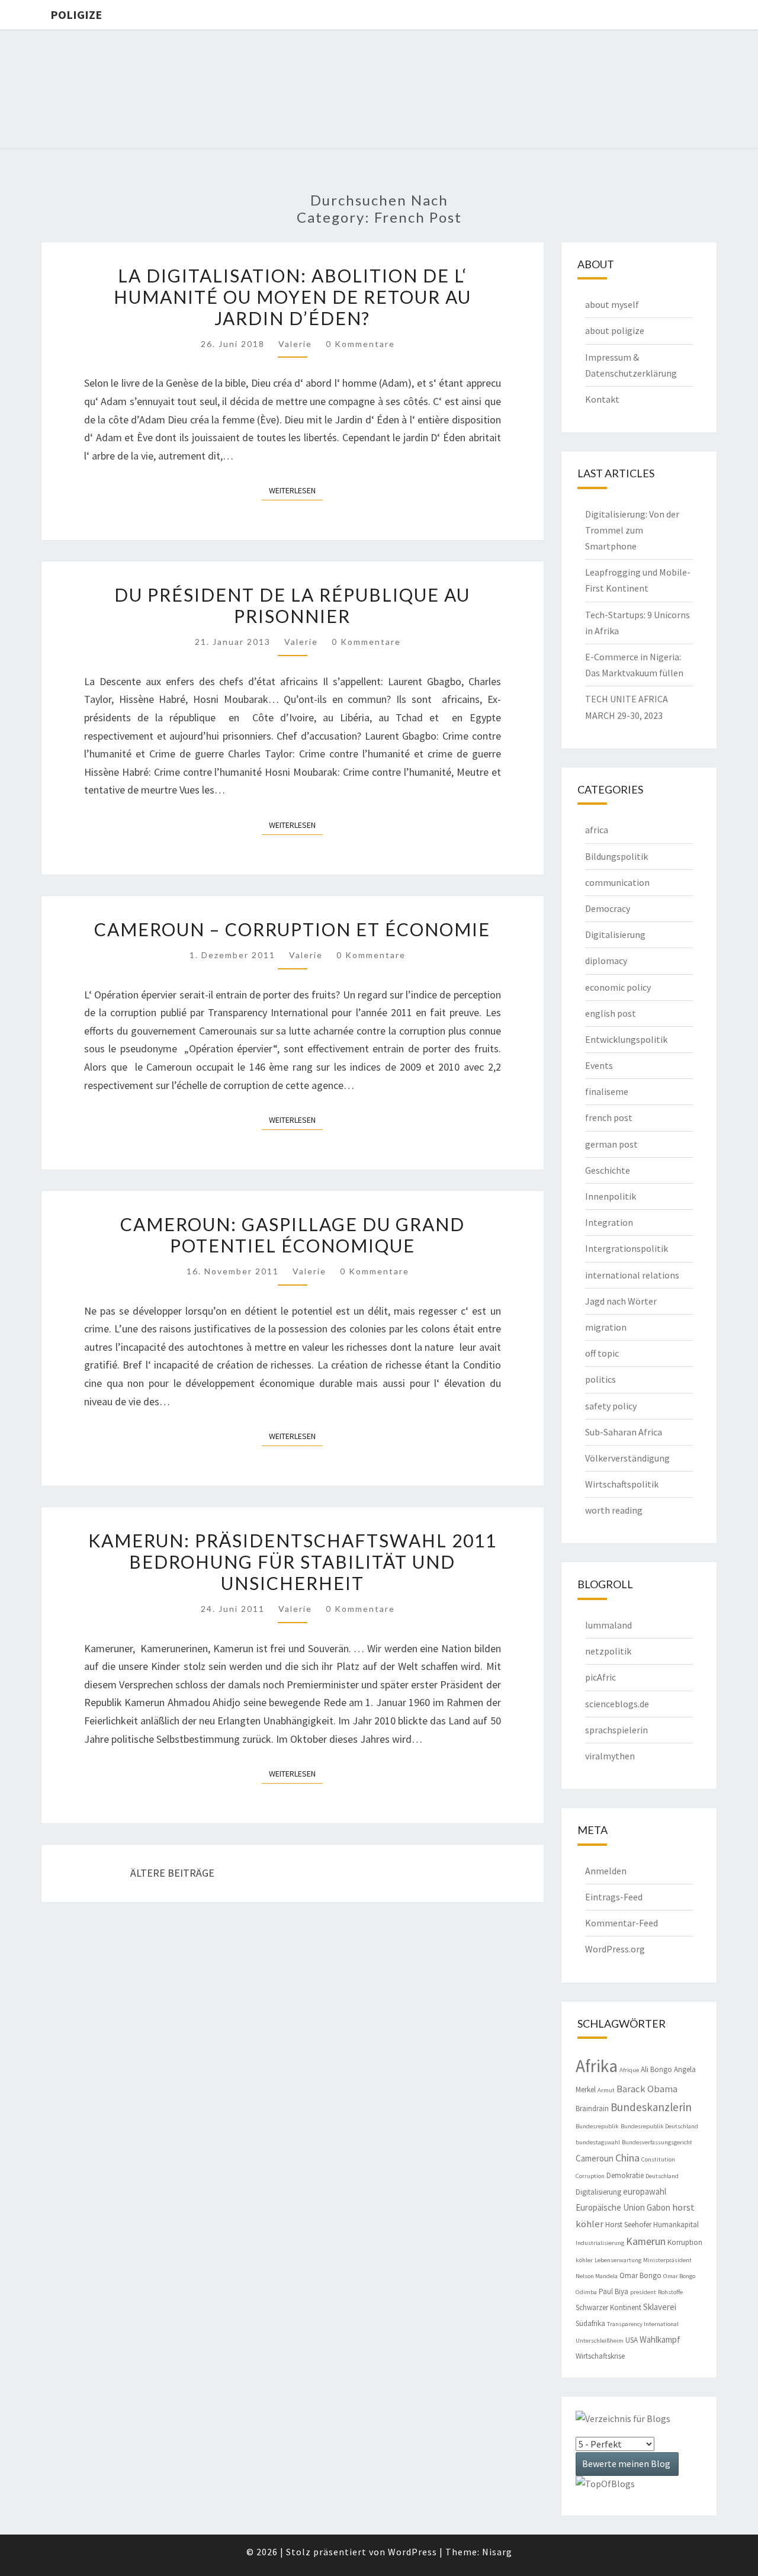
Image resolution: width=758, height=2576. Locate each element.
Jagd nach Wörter (621, 1301)
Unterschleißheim (600, 2341)
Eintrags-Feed (614, 1897)
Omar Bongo (640, 2275)
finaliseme (607, 1091)
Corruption (590, 2176)
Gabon (659, 2207)
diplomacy (606, 961)
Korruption (685, 2242)
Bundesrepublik (597, 2126)
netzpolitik (608, 1651)
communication (617, 882)
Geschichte (608, 1170)
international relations (632, 1275)
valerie (295, 344)
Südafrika (590, 2323)
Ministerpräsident (667, 2260)
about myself (612, 304)
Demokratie (625, 2175)
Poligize (76, 15)
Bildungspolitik (616, 856)
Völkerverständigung (627, 1458)
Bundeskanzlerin (651, 2107)
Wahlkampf (660, 2339)
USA (632, 2340)
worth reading (614, 1510)
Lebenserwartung (618, 2260)
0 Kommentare (360, 344)
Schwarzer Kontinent (608, 2307)
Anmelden (606, 1871)
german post (611, 1144)
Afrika (597, 2066)
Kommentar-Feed (622, 1923)
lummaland (608, 1625)
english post (611, 1013)
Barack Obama (647, 2089)
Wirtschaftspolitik (622, 1484)
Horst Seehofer (628, 2225)
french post (609, 1117)
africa (597, 830)
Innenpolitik (611, 1196)
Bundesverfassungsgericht (657, 2142)
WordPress (412, 2552)
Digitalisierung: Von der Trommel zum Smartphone (632, 530)
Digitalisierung (615, 934)
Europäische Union (610, 2207)
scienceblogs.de (617, 1704)
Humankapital (676, 2225)
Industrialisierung (600, 2243)
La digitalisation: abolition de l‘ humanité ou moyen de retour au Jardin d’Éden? (293, 297)
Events (599, 1065)
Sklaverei (660, 2307)
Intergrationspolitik (627, 1248)
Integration (609, 1222)
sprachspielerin (616, 1730)
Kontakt (602, 399)
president (643, 2292)
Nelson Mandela (597, 2276)
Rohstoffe (670, 2292)
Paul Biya (614, 2291)
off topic (602, 1353)
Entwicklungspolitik (626, 1039)
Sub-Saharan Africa (624, 1432)
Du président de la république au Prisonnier (292, 605)
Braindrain (592, 2108)
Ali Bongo (656, 2069)
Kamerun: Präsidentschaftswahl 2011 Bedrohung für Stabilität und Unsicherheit (293, 1562)
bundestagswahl (598, 2142)
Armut (606, 2090)
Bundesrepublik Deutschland (659, 2126)
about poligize (615, 330)
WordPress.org (615, 1949)
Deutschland (662, 2176)
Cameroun (595, 2158)
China (627, 2158)
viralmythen (610, 1756)
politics (600, 1379)
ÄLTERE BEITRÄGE (171, 1873)
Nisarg (497, 2552)
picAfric (600, 1677)
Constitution (658, 2159)
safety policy (611, 1406)
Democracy (608, 908)
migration (606, 1327)
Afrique (629, 2070)
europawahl (645, 2191)
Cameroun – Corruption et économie (292, 929)
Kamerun (646, 2241)
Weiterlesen (296, 490)
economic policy (618, 987)
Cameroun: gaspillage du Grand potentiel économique (293, 1235)
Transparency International (643, 2324)
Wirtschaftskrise (600, 2356)
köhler (584, 2260)
